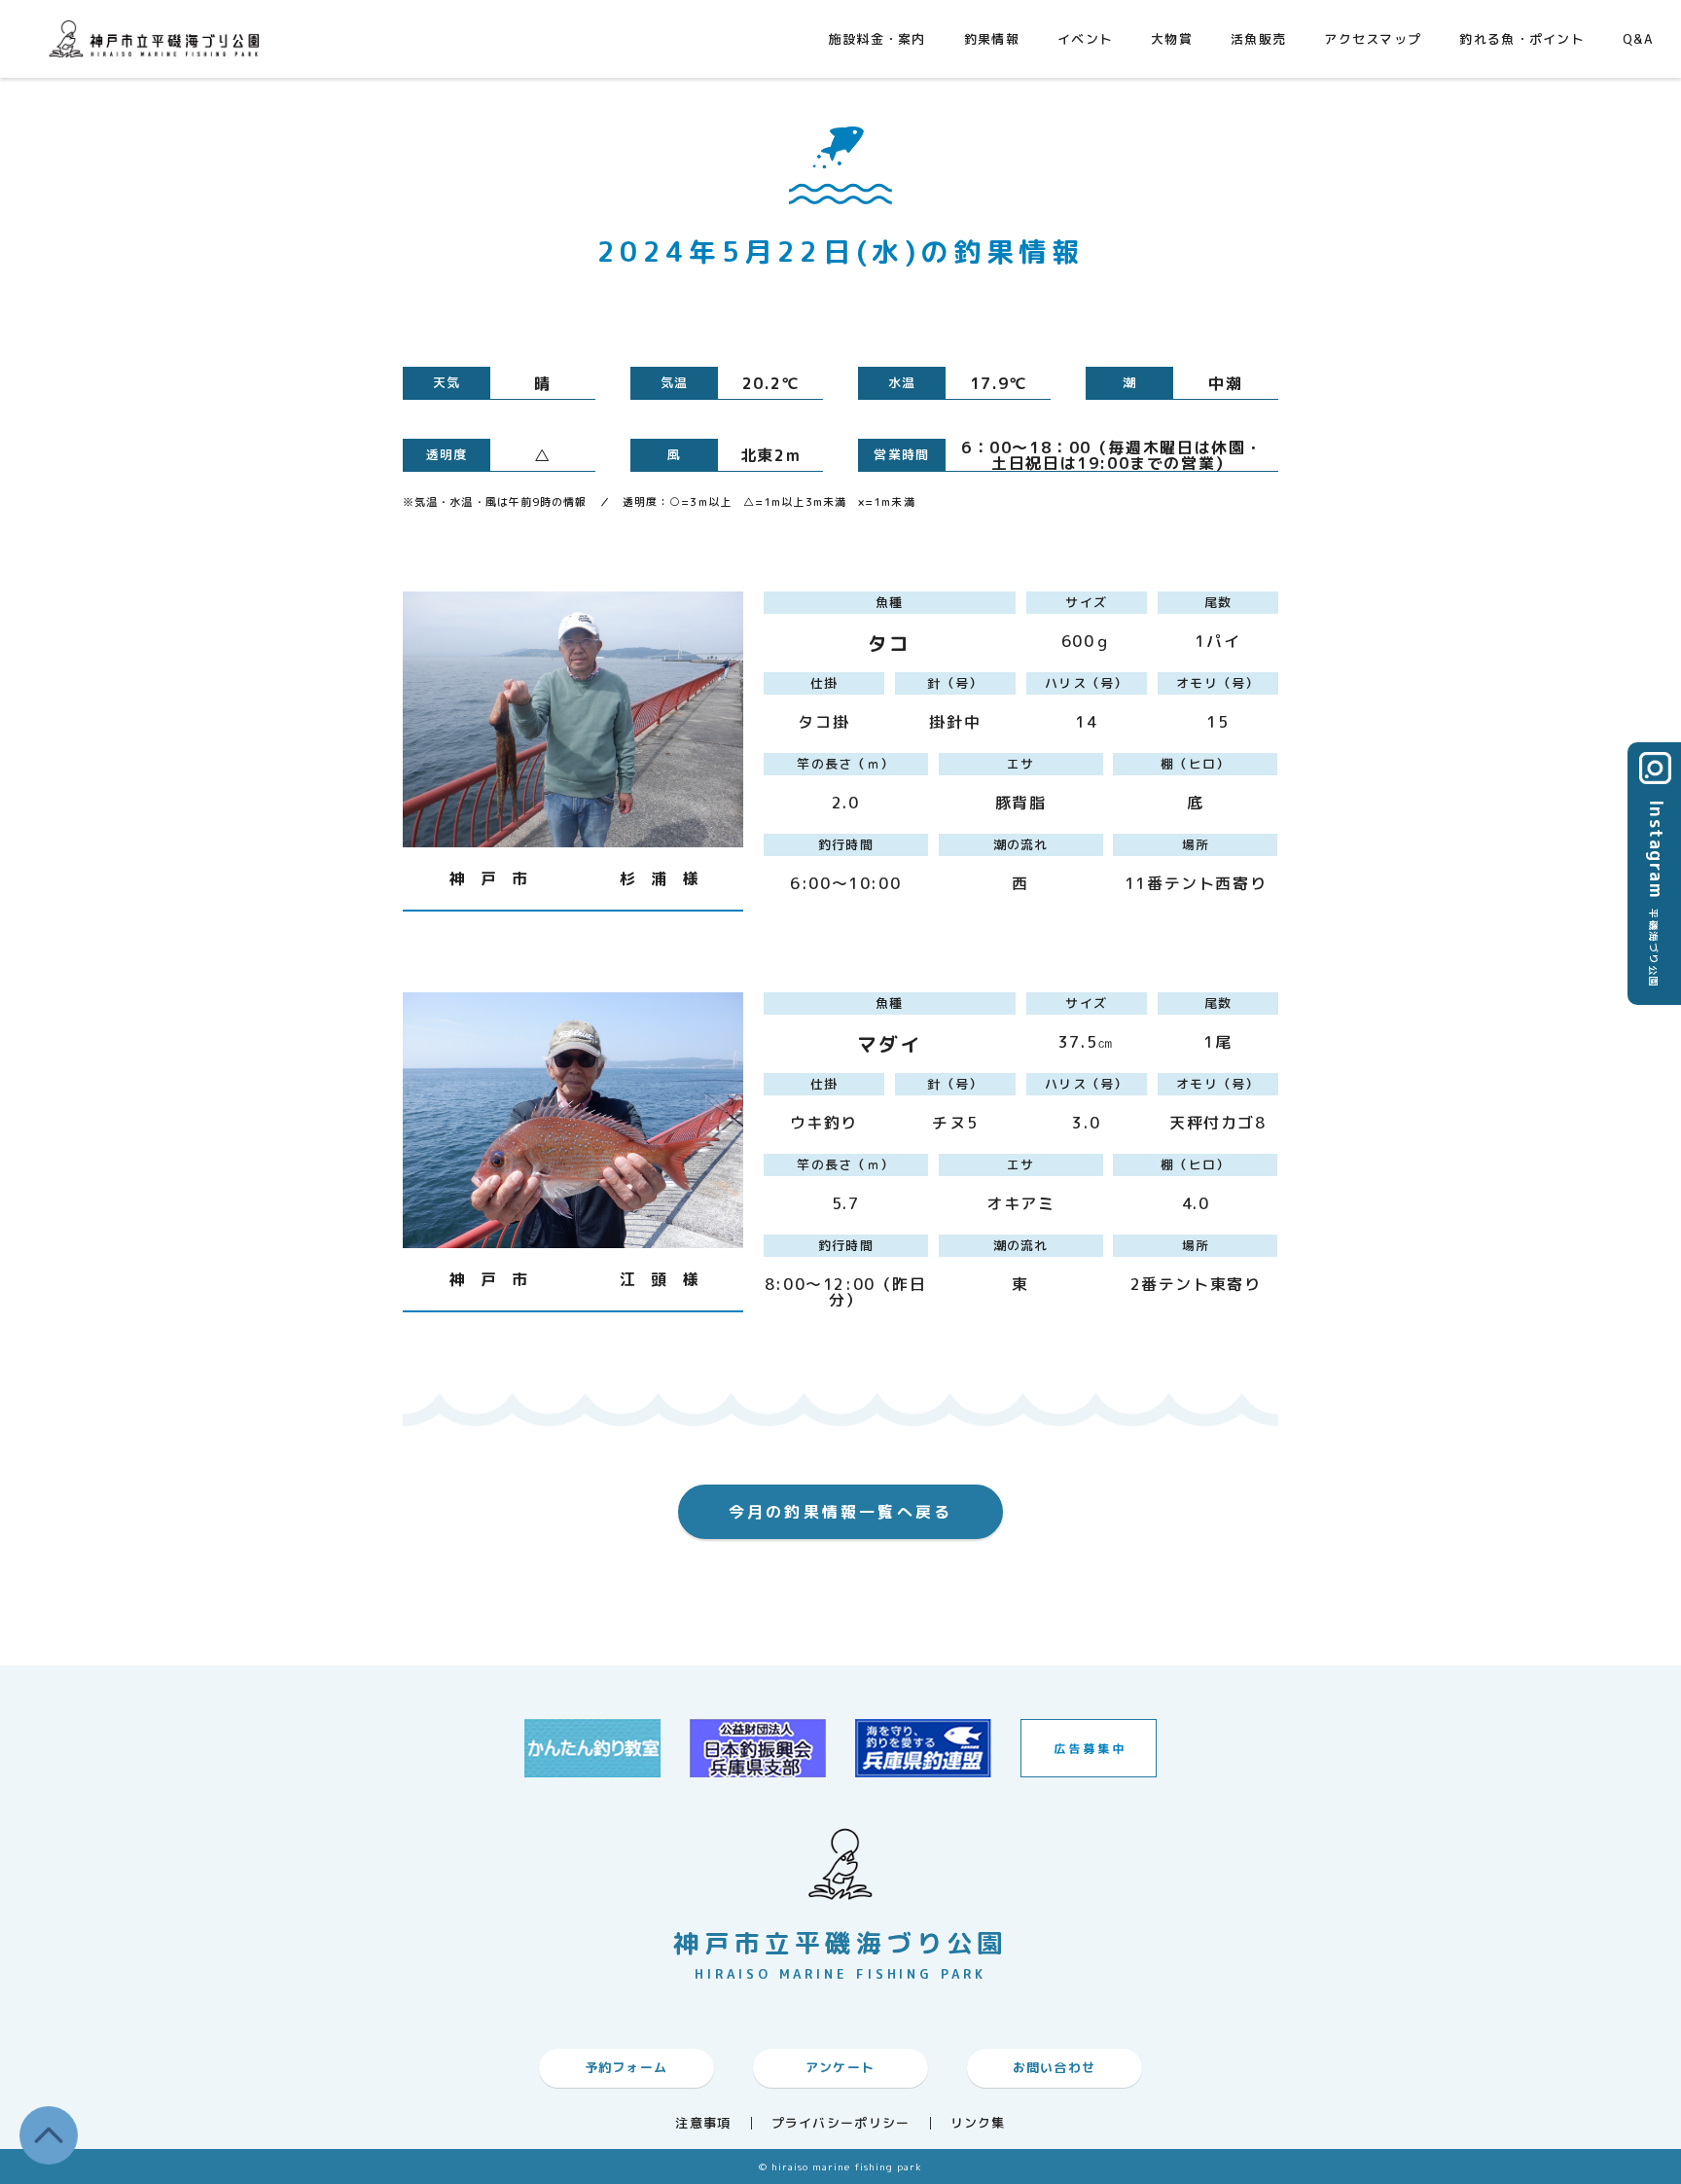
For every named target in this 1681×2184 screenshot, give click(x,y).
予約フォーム (626, 2067)
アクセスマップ (1373, 39)
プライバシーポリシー (841, 2123)
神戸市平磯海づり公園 (159, 38)
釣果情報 (992, 39)
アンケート (840, 2067)
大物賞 (1172, 39)
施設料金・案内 (877, 39)
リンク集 (978, 2123)
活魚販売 (1258, 39)
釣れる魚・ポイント (1522, 39)
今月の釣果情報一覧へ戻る (840, 1512)
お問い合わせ (1055, 2067)
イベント (1085, 39)
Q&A (1638, 39)
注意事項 (703, 2123)
